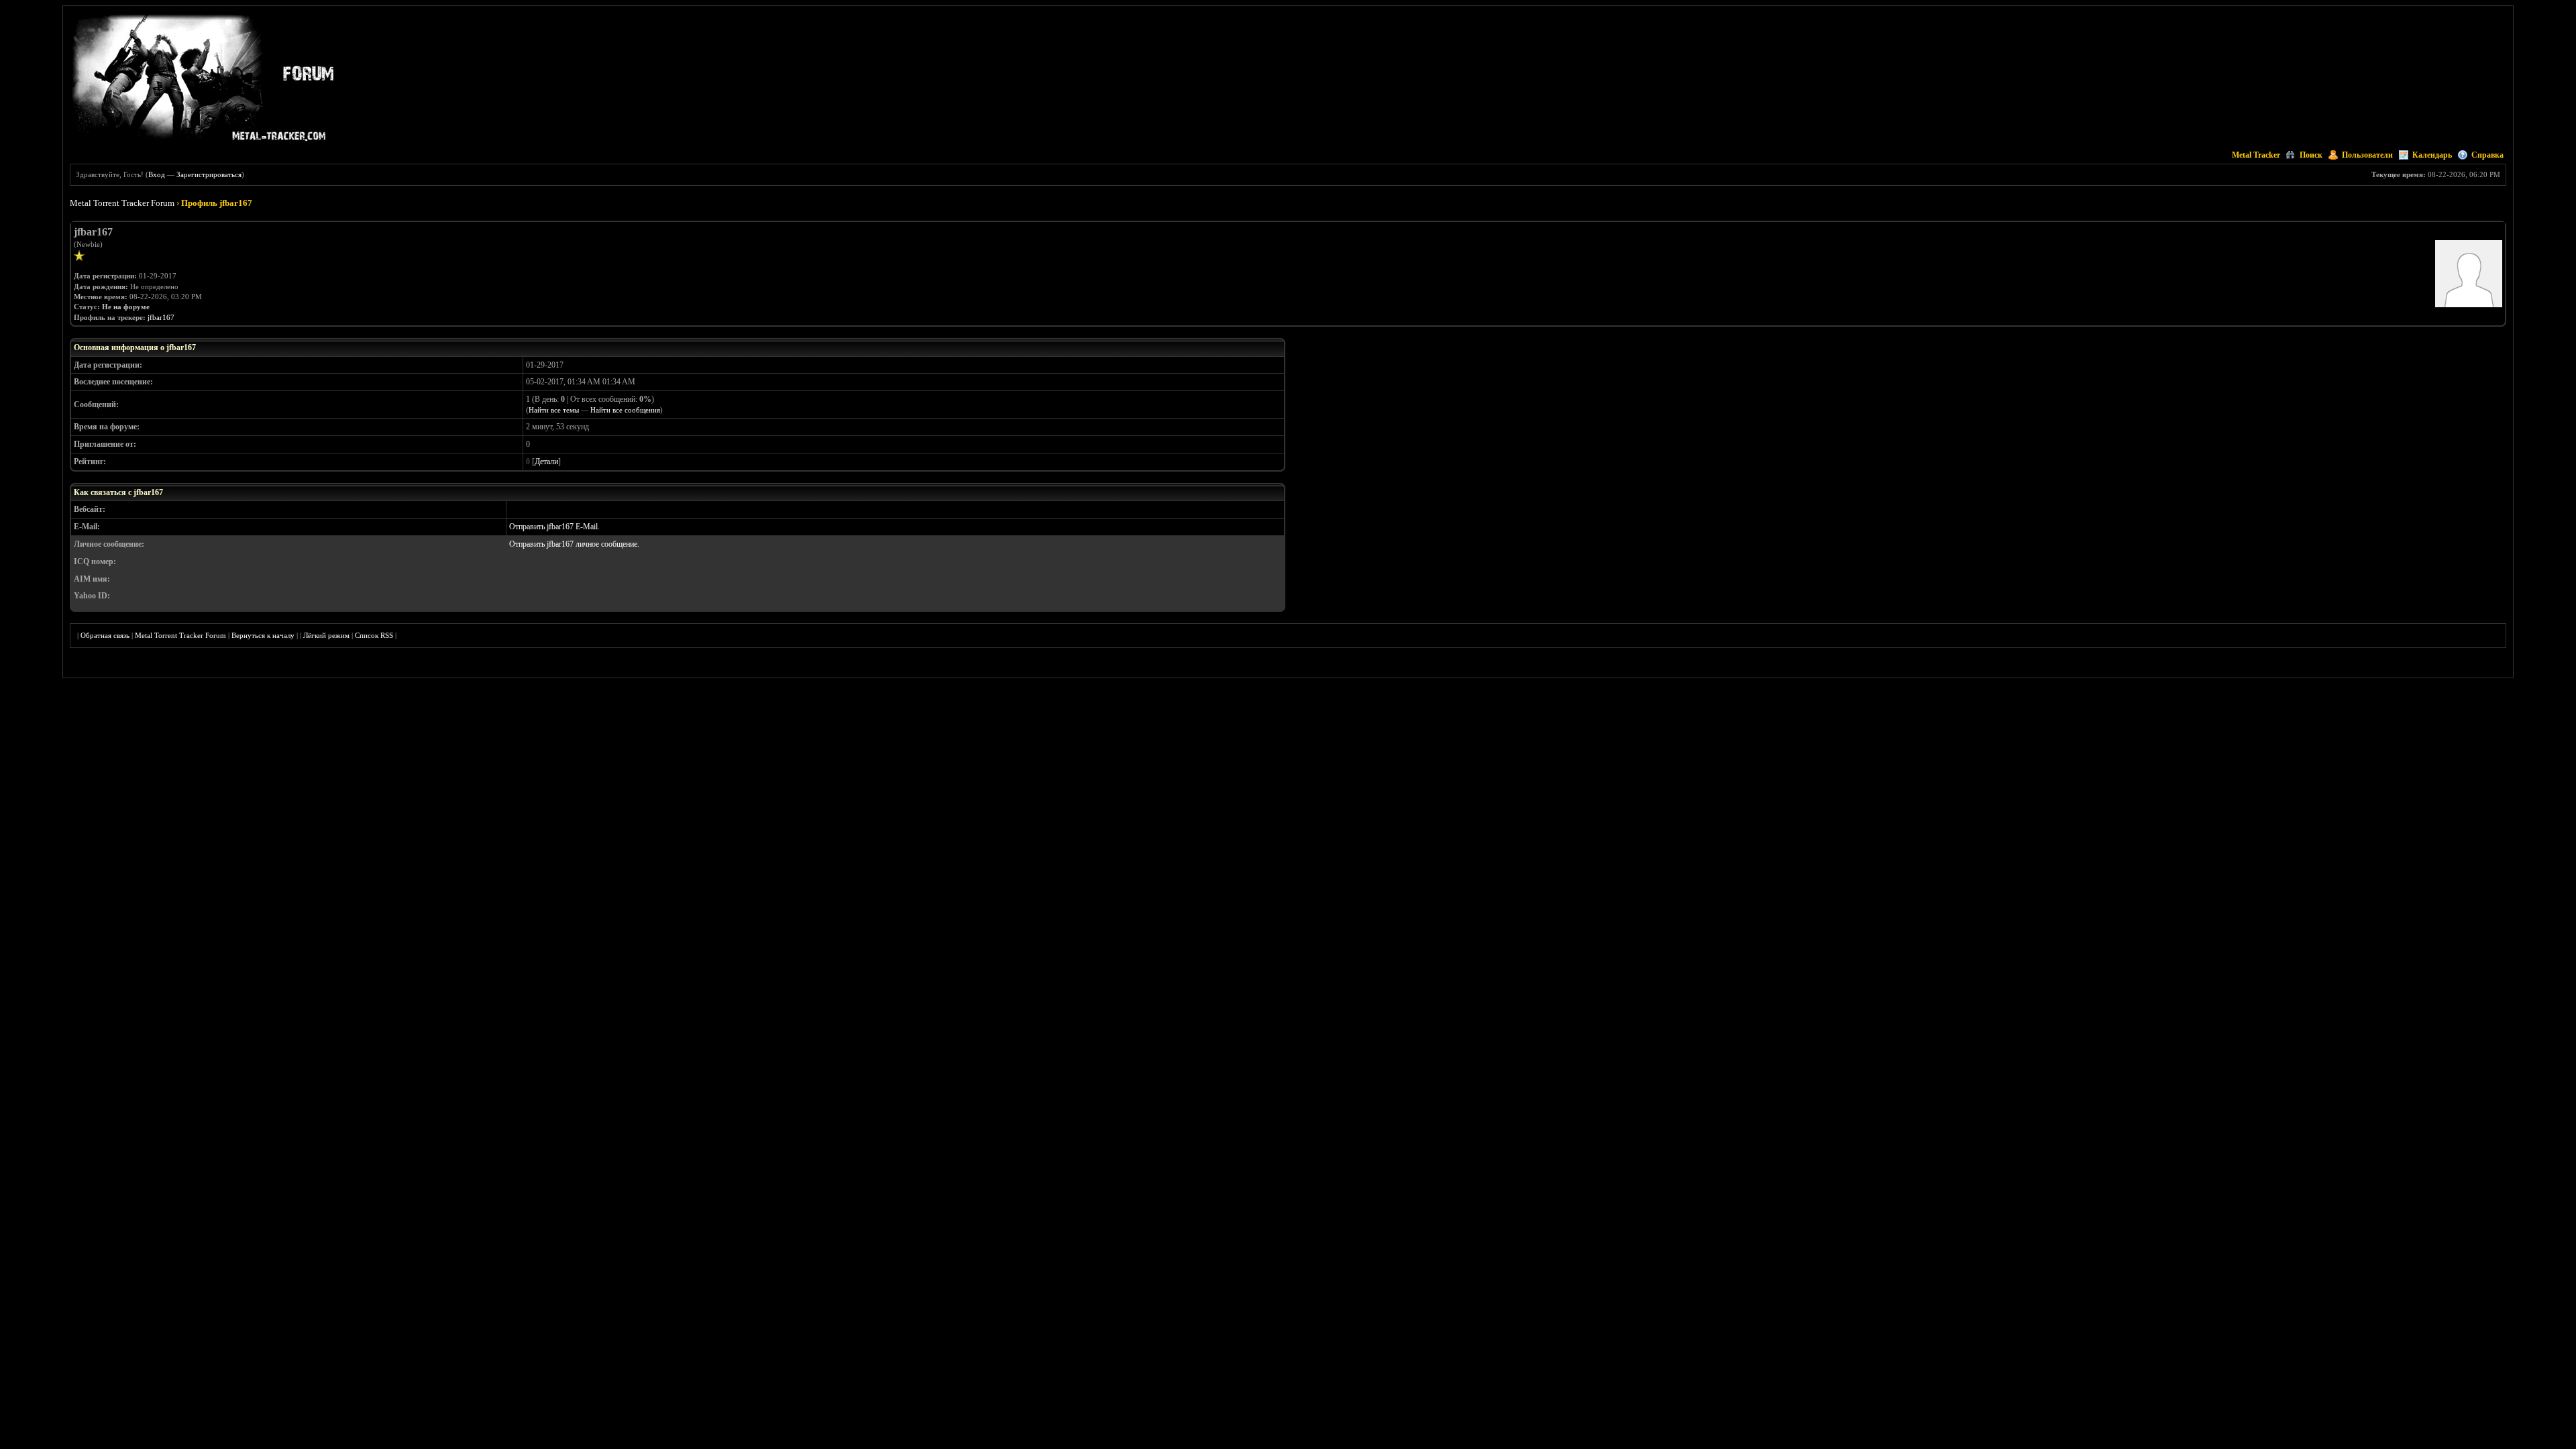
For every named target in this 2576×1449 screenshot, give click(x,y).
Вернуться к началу (263, 635)
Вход (157, 174)
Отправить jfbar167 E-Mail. (554, 527)
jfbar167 (161, 317)
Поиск (2311, 155)
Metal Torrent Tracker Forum (122, 203)
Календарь (2432, 155)
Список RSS (374, 635)
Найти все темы (554, 410)
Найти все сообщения (625, 410)
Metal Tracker (2256, 155)
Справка (2487, 155)
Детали (546, 462)
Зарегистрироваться (209, 174)
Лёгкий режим (326, 635)
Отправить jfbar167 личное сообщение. (574, 544)
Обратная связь (105, 635)
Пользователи (2367, 155)
